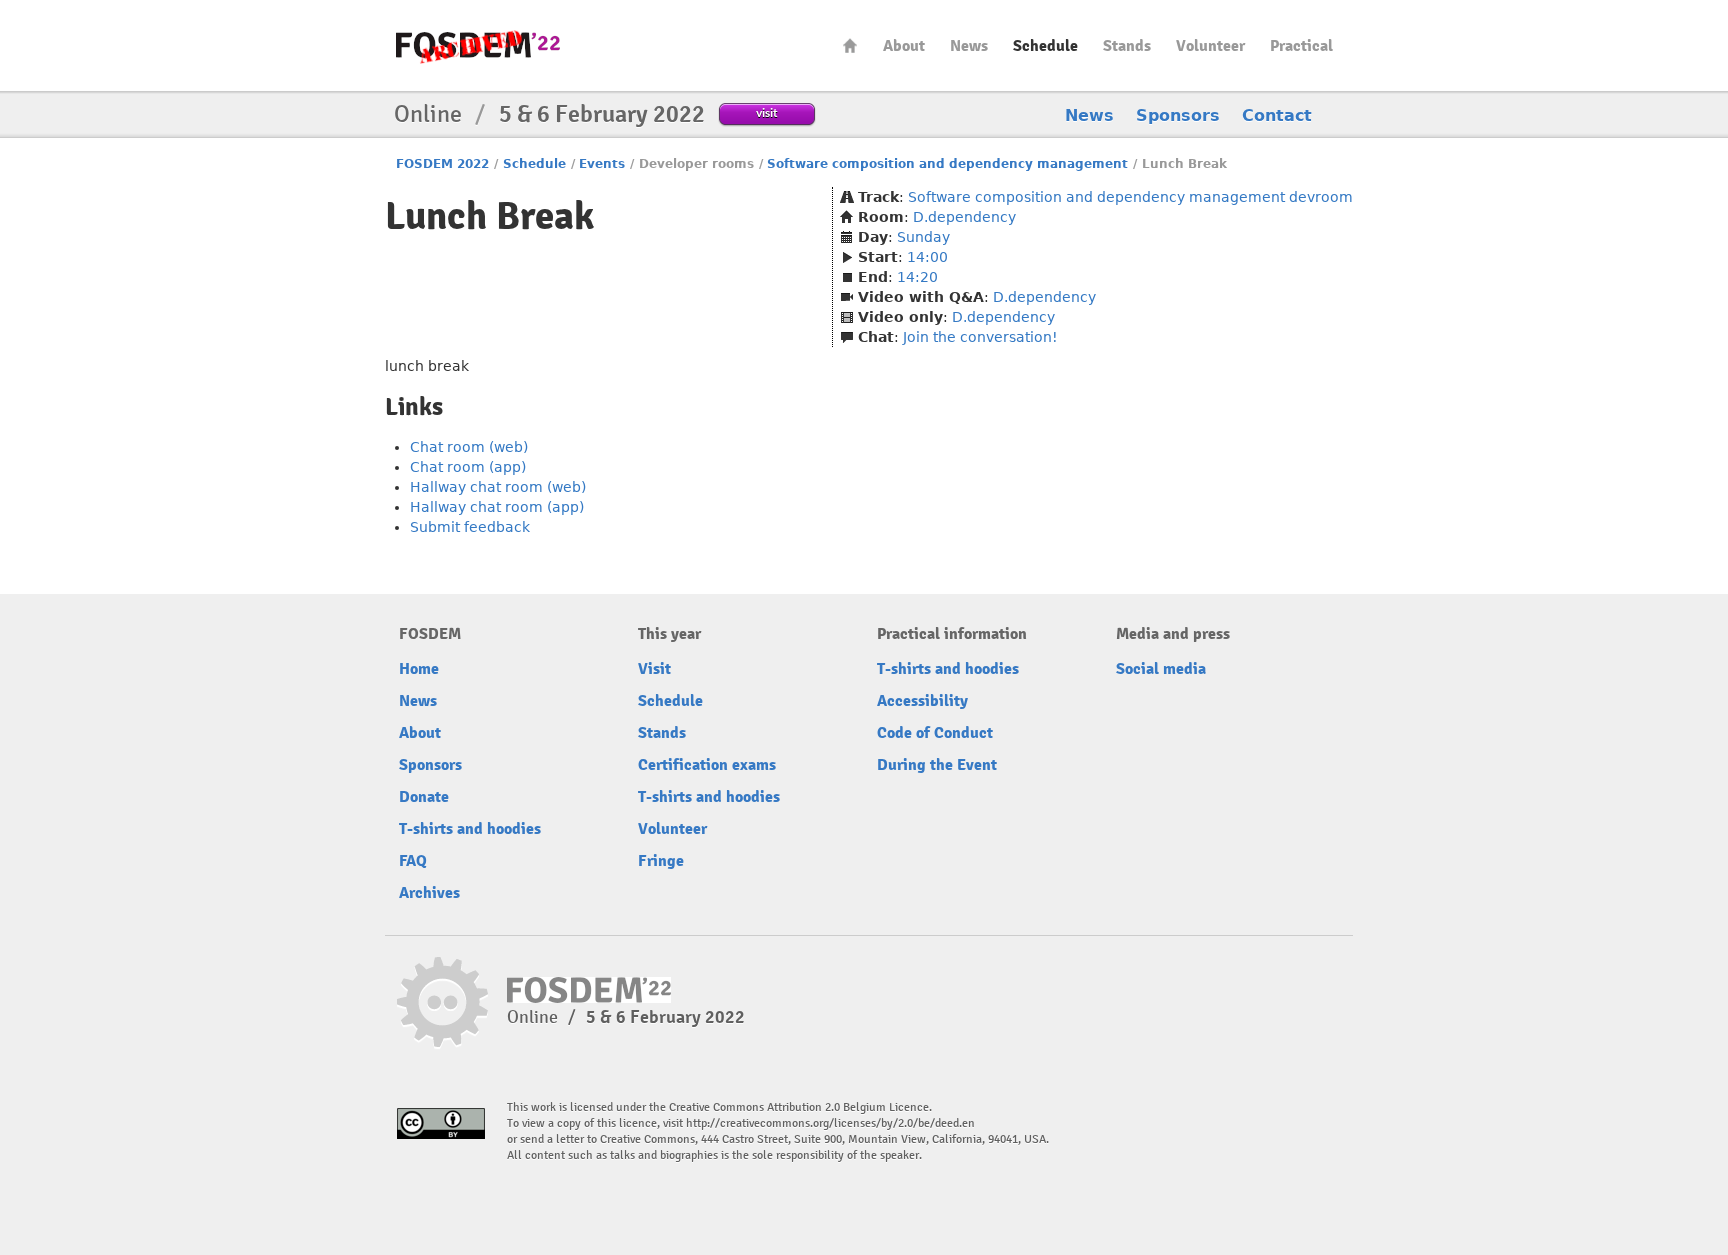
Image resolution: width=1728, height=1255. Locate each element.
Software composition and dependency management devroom (1130, 197)
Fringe (661, 861)
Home (850, 45)
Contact (1277, 115)
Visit (654, 669)
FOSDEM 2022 (442, 164)
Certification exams (707, 765)
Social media (1161, 669)
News (969, 46)
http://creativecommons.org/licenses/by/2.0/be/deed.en (830, 1123)
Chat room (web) (469, 447)
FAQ (413, 861)
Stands (1127, 46)
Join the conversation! (980, 337)
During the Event (937, 765)
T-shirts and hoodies (470, 829)
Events (602, 164)
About (904, 46)
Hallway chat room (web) (498, 487)
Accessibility (922, 701)
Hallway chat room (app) (497, 507)
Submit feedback (470, 527)
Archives (429, 893)
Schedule (1045, 46)
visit (767, 112)
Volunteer (1210, 46)
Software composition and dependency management (947, 164)
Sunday (923, 237)
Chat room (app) (468, 467)
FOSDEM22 (478, 45)
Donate (424, 797)
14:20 (917, 277)
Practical (1301, 46)
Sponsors (1178, 115)
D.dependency (964, 217)
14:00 (927, 257)
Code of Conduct (935, 733)
